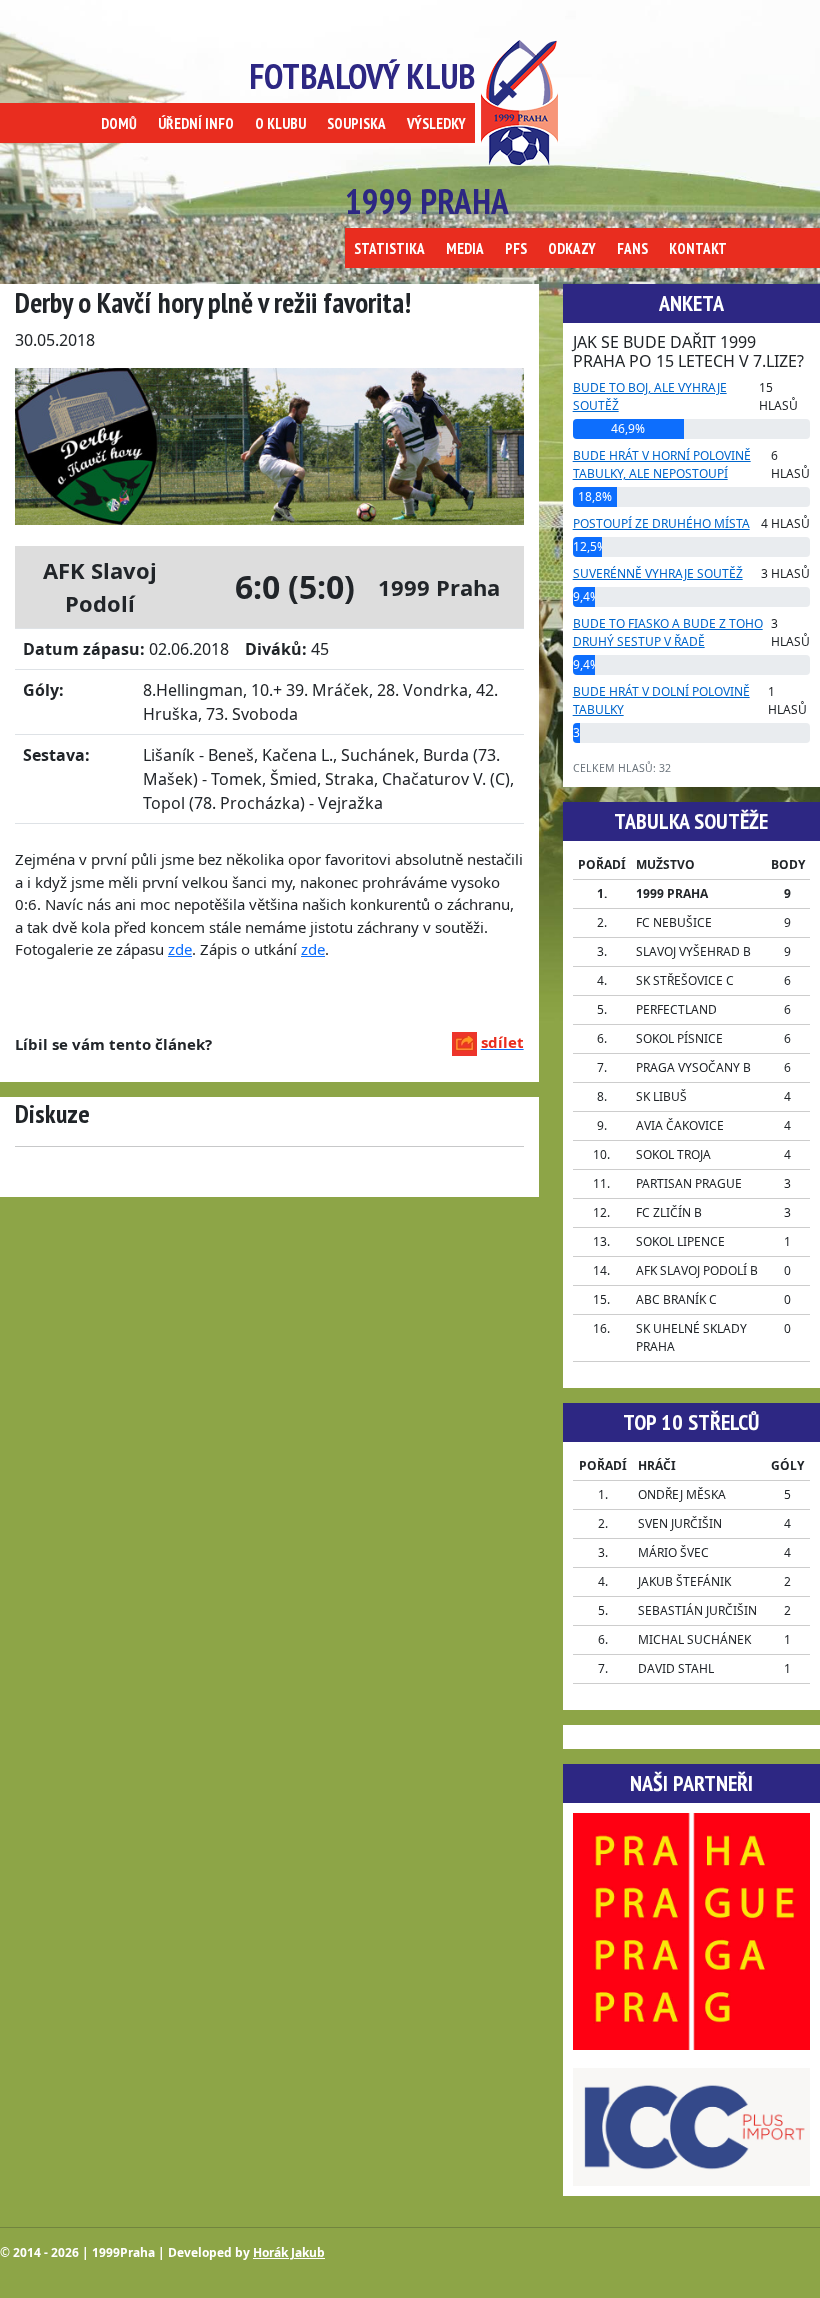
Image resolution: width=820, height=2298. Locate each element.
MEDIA (465, 248)
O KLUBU (280, 123)
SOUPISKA (356, 123)
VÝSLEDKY (436, 123)
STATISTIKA (389, 248)
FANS (632, 248)
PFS (516, 248)
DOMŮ (119, 123)
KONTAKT (698, 248)
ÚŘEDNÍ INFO (196, 123)
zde (180, 949)
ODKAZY (572, 248)
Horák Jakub (289, 2252)
